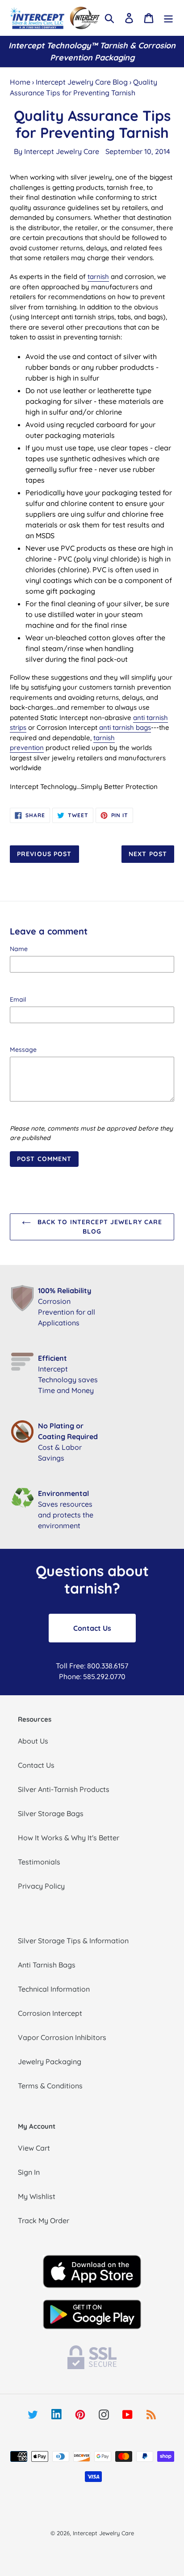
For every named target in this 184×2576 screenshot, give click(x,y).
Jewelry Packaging (50, 2062)
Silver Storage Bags (51, 1813)
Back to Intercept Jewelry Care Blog (99, 1227)
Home (20, 82)
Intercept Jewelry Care (62, 151)
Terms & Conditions (50, 2086)
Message (23, 1050)
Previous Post (44, 854)
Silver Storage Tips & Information (73, 1941)
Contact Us (92, 1628)
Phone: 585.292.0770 (92, 1676)
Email (18, 999)
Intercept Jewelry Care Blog (82, 82)
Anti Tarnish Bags (47, 1965)
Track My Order (44, 2220)
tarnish (98, 276)
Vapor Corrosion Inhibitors (62, 2037)
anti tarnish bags (125, 727)
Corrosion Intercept (50, 2013)
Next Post (148, 854)
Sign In (29, 2172)
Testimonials (39, 1862)
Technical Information (54, 1989)
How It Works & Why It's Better (69, 1838)
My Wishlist (37, 2196)
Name (19, 949)
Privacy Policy (41, 1886)
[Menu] (168, 18)
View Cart (34, 2148)
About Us (33, 1741)
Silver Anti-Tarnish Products (64, 1789)
